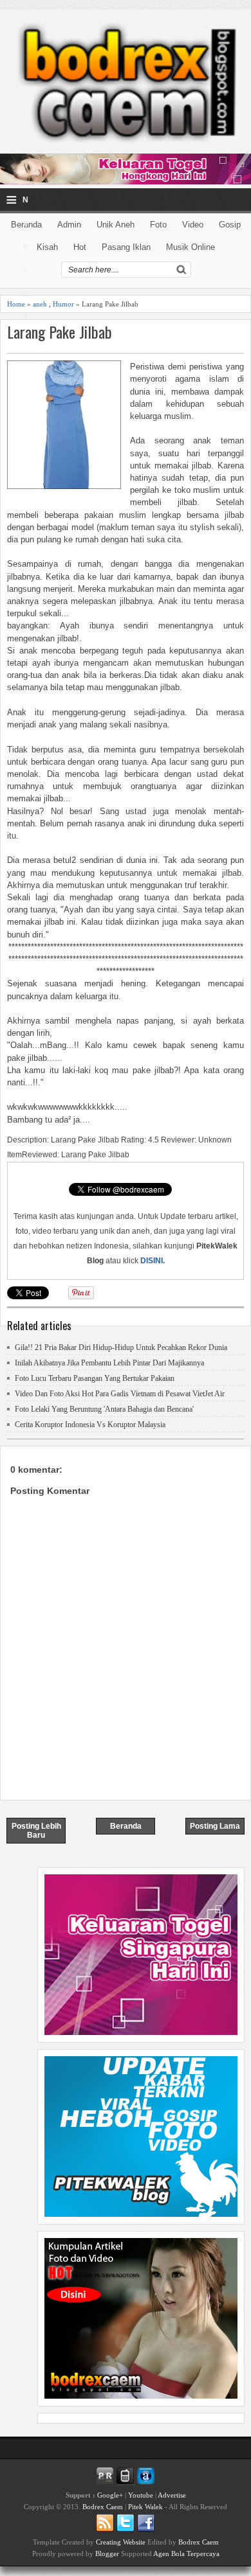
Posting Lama (215, 1826)
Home (16, 304)
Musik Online (191, 247)
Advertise (172, 2495)
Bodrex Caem (103, 2507)
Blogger (107, 2554)
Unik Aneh (116, 225)
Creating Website (121, 2542)
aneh (40, 304)
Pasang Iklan (126, 247)
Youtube (141, 2495)
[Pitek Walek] (141, 2214)
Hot (80, 247)
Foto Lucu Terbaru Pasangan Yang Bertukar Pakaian (95, 1378)
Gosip (230, 225)
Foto (158, 225)
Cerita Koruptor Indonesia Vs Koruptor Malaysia (90, 1425)
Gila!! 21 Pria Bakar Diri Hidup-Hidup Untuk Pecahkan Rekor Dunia (121, 1347)
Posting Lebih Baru (36, 1831)
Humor (63, 304)
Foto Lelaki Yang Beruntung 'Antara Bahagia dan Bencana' (104, 1409)
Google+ (110, 2495)
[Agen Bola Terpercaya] (141, 2395)
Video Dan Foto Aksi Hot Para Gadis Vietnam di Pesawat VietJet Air (120, 1394)
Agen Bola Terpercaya (186, 2554)
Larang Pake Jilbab (60, 332)
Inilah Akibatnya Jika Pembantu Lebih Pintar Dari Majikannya (109, 1363)
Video (193, 225)
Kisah (47, 247)
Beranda (126, 1826)
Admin (69, 225)
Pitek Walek (145, 2507)
